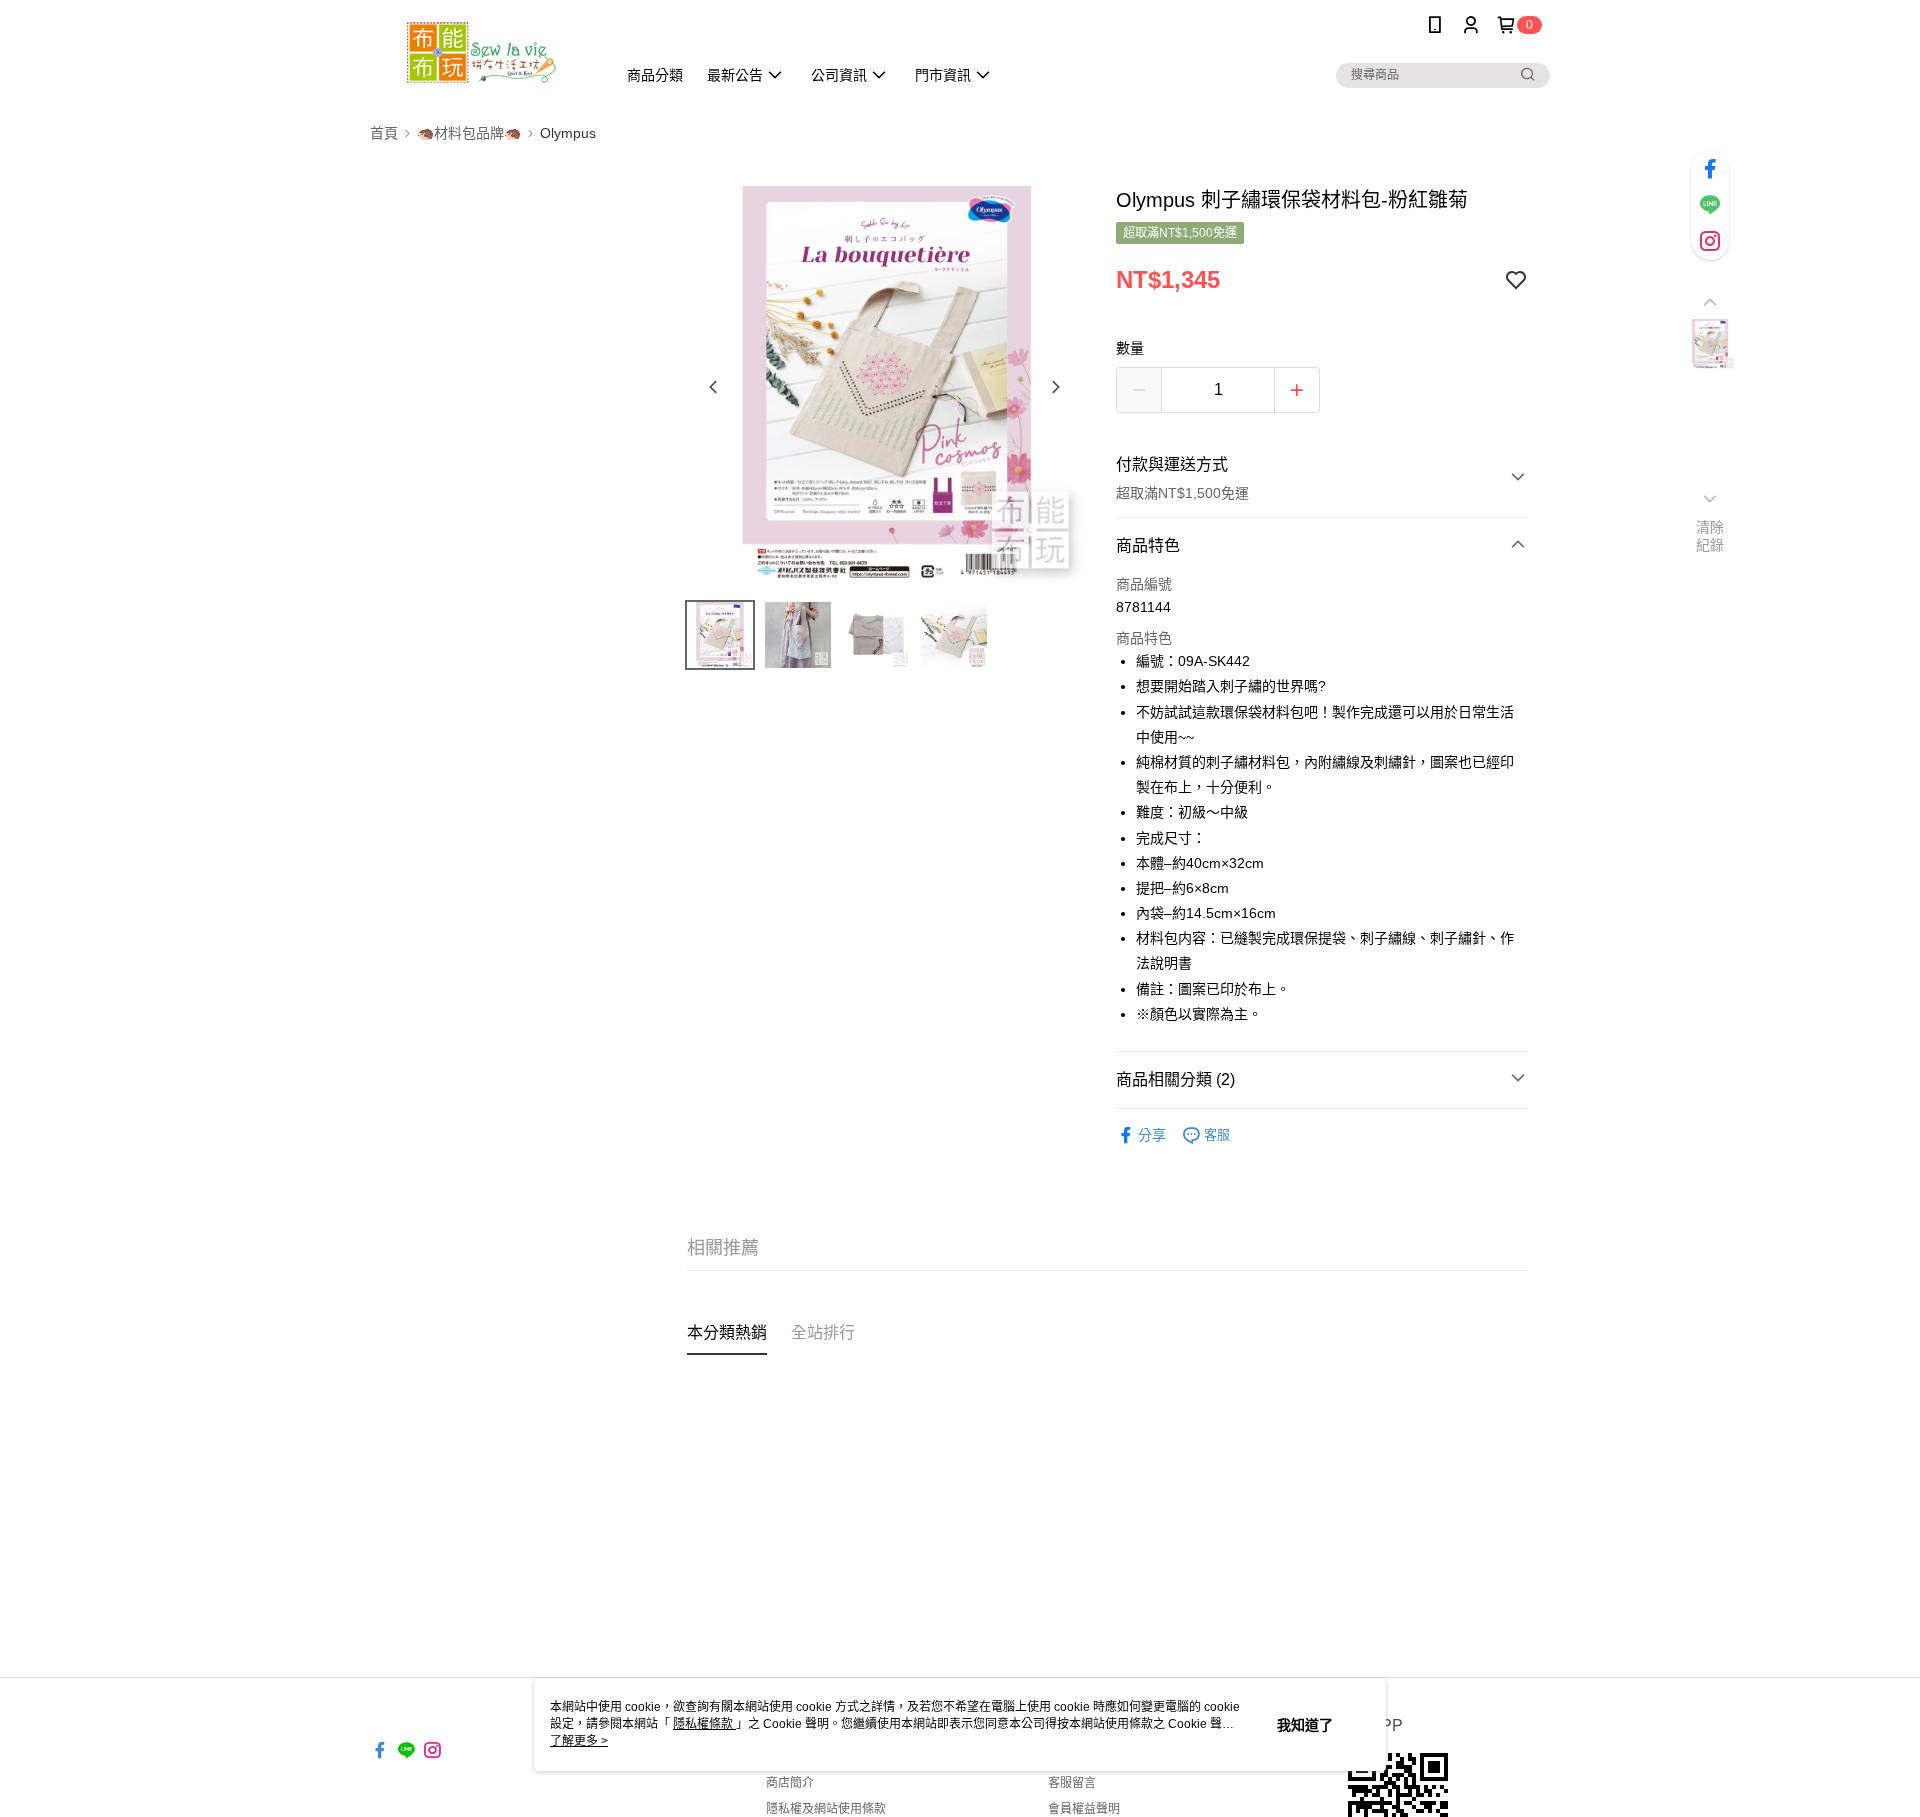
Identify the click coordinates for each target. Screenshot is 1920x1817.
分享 (1152, 1135)
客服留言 (1072, 1783)
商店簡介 (790, 1783)
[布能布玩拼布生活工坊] (481, 52)
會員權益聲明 (1084, 1809)
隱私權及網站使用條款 (826, 1809)
